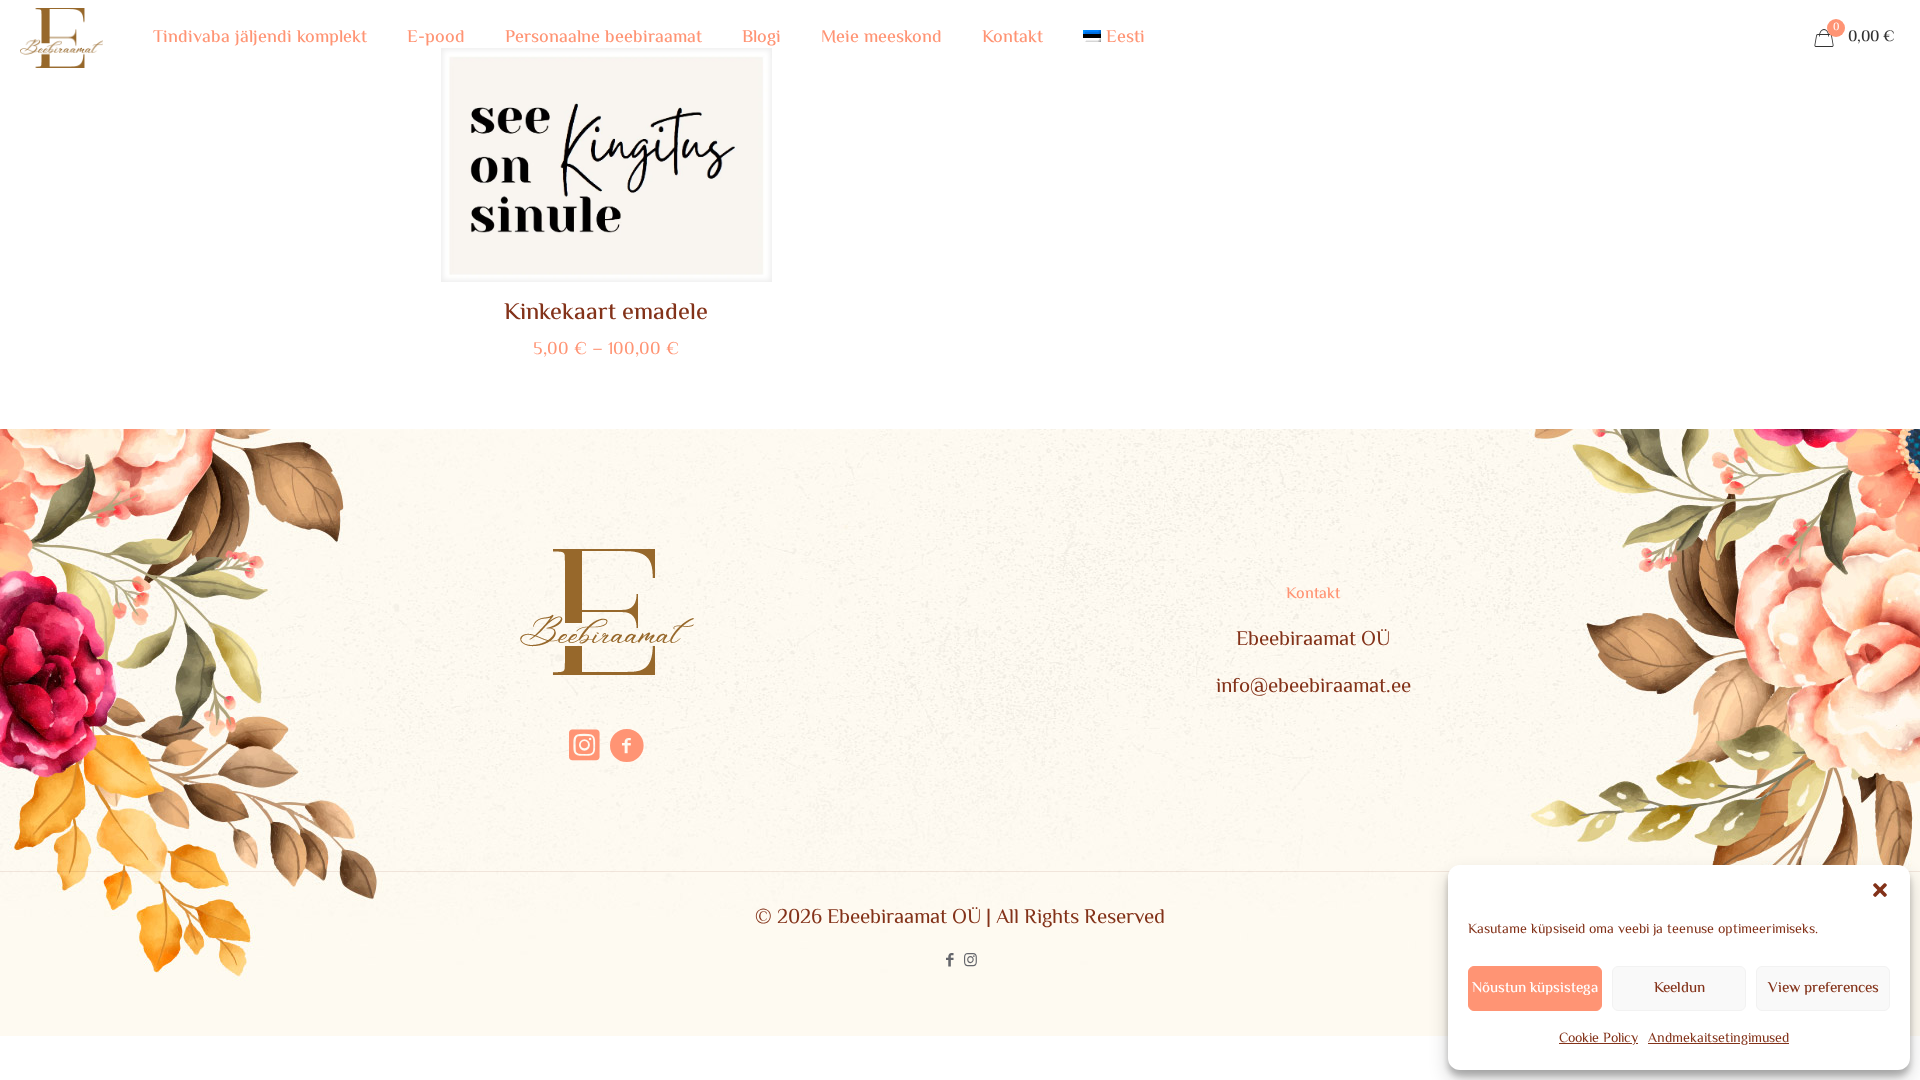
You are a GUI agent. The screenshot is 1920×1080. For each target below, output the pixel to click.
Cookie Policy (1598, 1039)
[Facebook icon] (949, 961)
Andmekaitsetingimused (1718, 1039)
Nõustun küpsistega (1535, 988)
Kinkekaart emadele (606, 313)
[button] (1880, 890)
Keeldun (1679, 988)
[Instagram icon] (970, 961)
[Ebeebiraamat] (61, 38)
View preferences (1823, 988)
